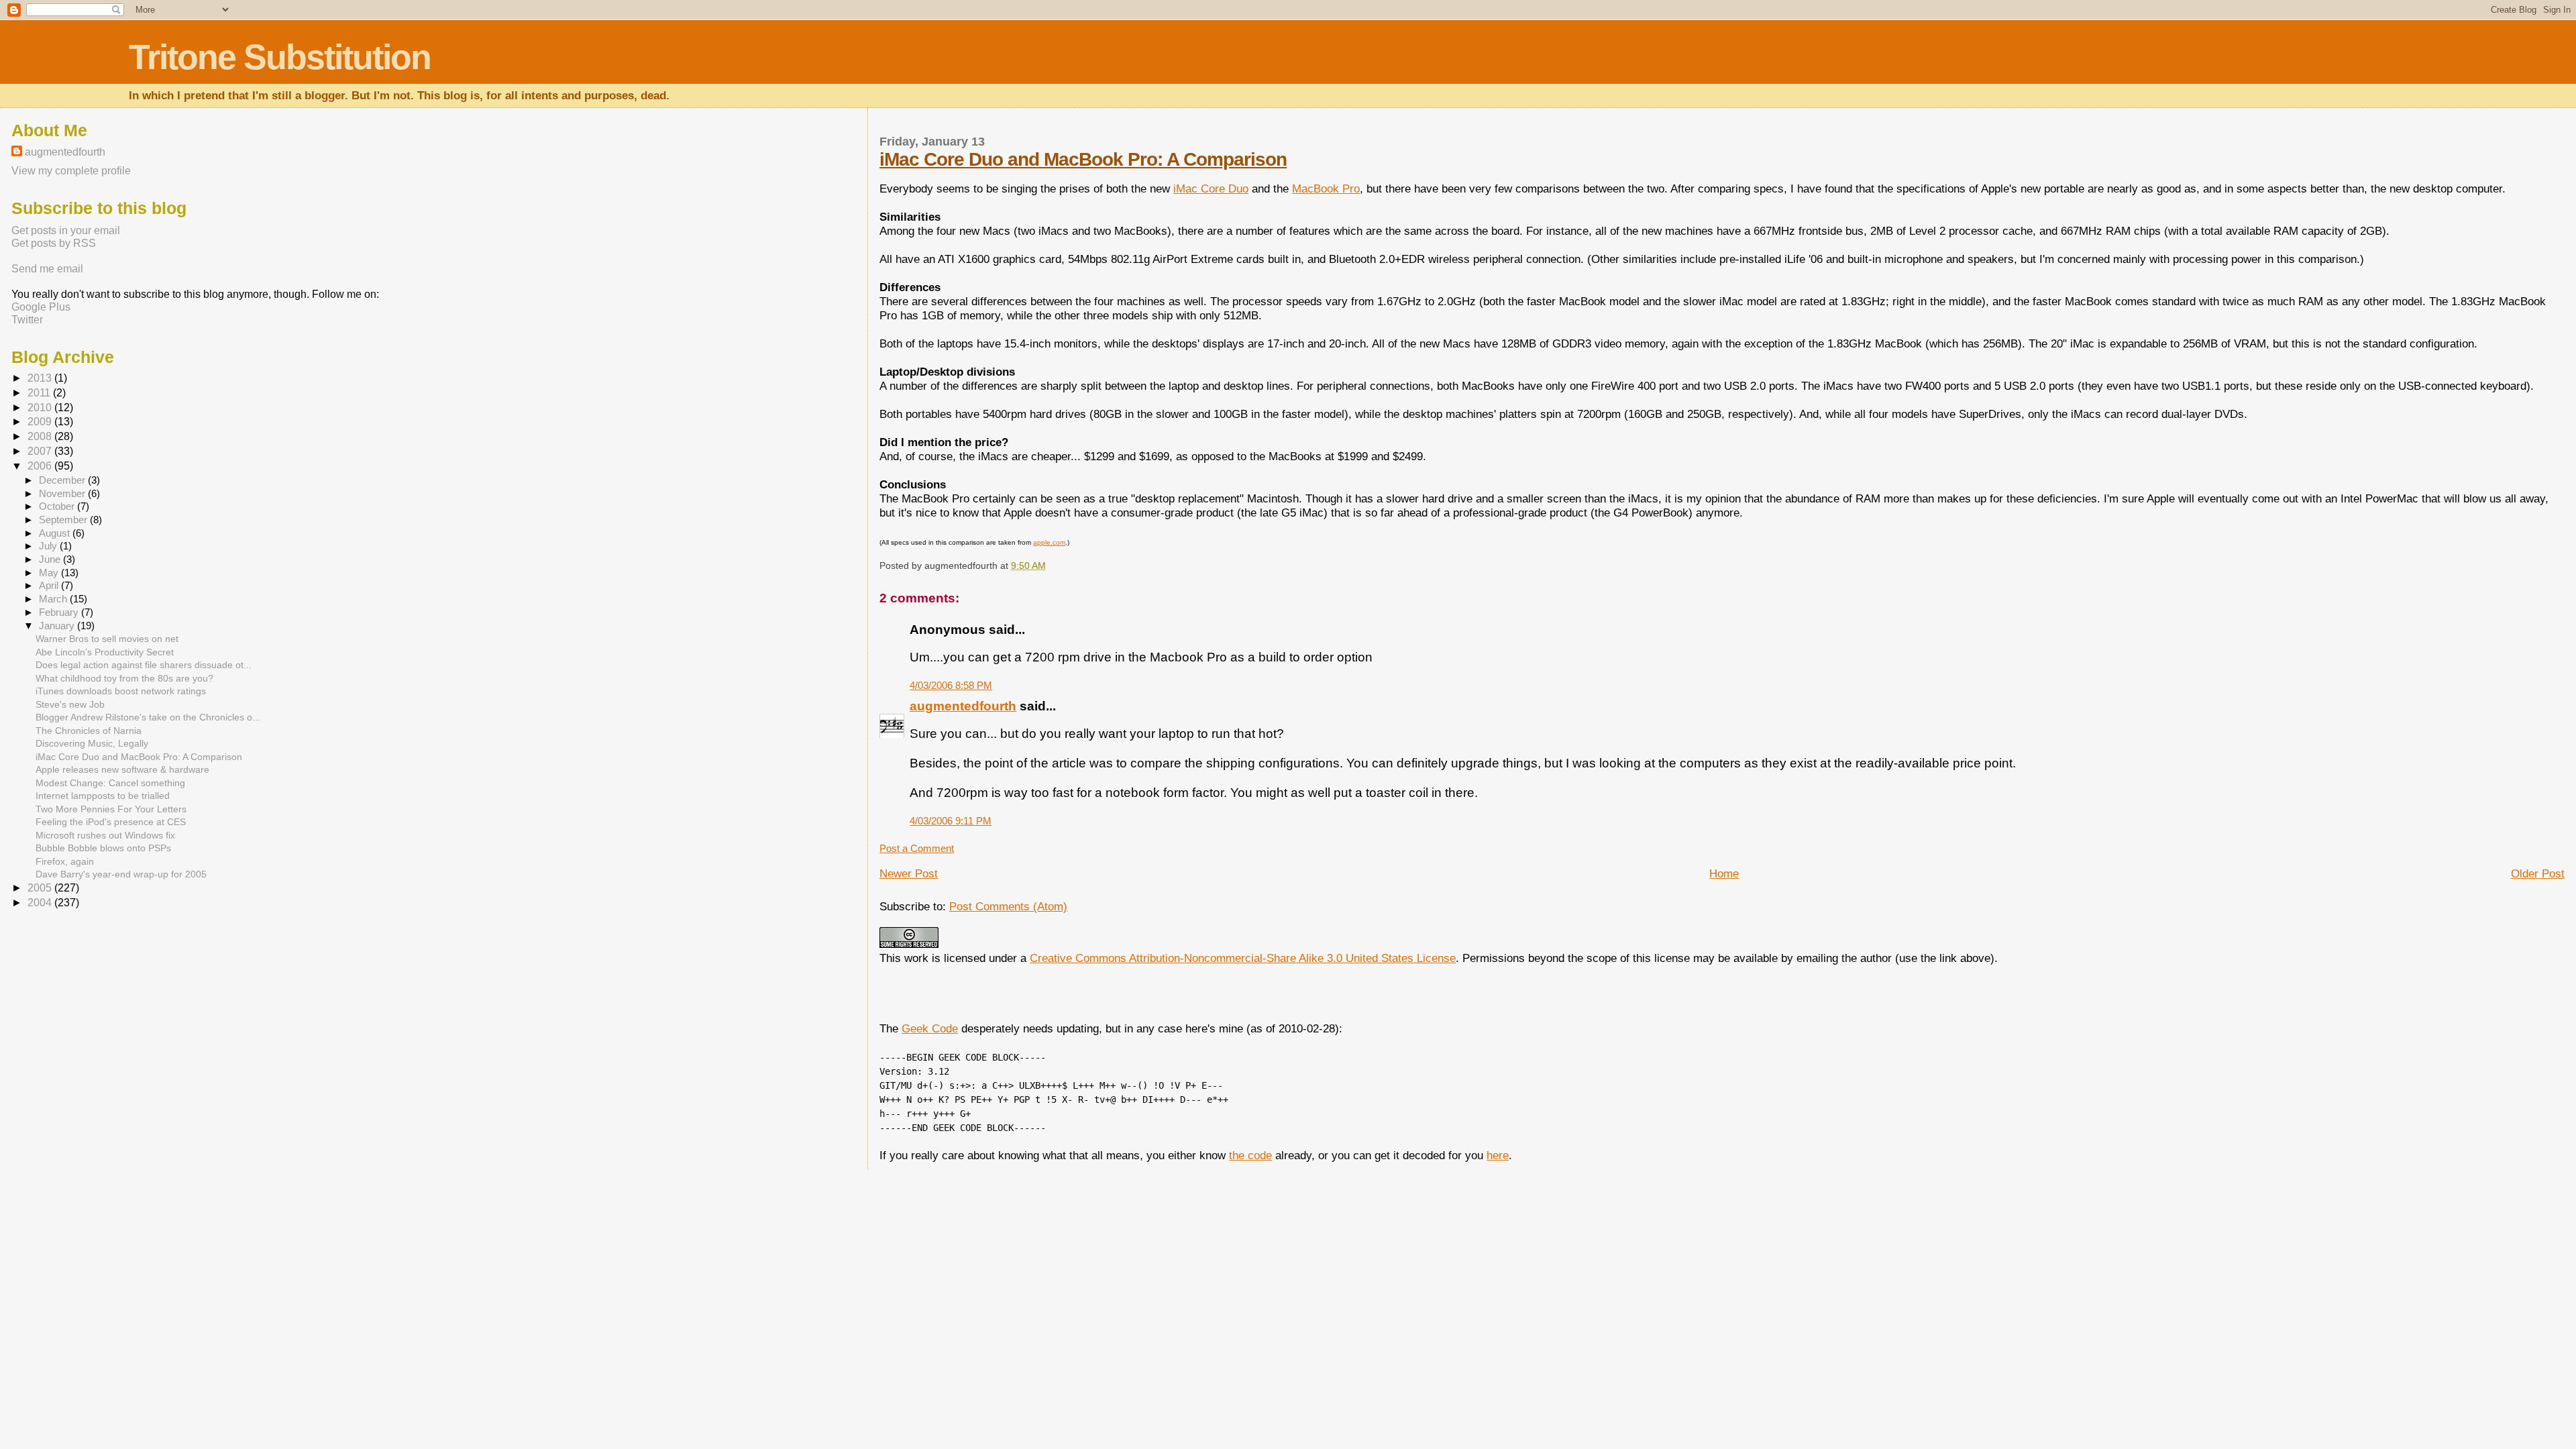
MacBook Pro (1326, 189)
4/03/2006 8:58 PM (951, 685)
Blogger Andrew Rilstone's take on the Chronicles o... (148, 717)
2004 (41, 903)
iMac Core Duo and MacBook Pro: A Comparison (1083, 159)
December (63, 480)
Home (1724, 873)
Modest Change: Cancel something (110, 783)
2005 (41, 888)
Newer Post (909, 873)
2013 (41, 378)
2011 (40, 393)
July (49, 546)
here (1498, 1155)
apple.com (1049, 542)
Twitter (27, 319)
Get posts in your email (66, 230)
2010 (41, 408)
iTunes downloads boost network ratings (121, 691)
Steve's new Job (70, 704)
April (50, 586)
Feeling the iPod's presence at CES (111, 822)
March (54, 599)
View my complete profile (71, 170)
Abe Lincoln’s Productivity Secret (105, 652)
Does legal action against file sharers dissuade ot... (144, 665)
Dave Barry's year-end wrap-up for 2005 (121, 874)
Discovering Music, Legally (92, 743)
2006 (41, 466)
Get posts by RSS (54, 243)
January (58, 626)
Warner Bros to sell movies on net (107, 639)
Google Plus (41, 307)
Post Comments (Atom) (1008, 906)
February (60, 612)
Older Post (2538, 873)
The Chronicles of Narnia (89, 731)
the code (1250, 1155)
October (58, 506)
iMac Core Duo (1211, 189)
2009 (41, 422)
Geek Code (930, 1028)
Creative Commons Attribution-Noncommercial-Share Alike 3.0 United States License (1243, 958)
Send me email (47, 268)
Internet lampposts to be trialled (103, 796)
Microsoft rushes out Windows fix (105, 835)
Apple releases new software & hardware (122, 769)
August (56, 533)
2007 (41, 451)
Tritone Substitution (280, 57)
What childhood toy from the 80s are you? (124, 678)
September (64, 520)
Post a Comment (917, 848)
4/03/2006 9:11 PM (951, 821)
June (51, 559)
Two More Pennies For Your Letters (111, 809)
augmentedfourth (963, 706)
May (50, 573)
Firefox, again (65, 861)
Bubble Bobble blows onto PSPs (103, 848)
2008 (41, 436)
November (63, 494)
